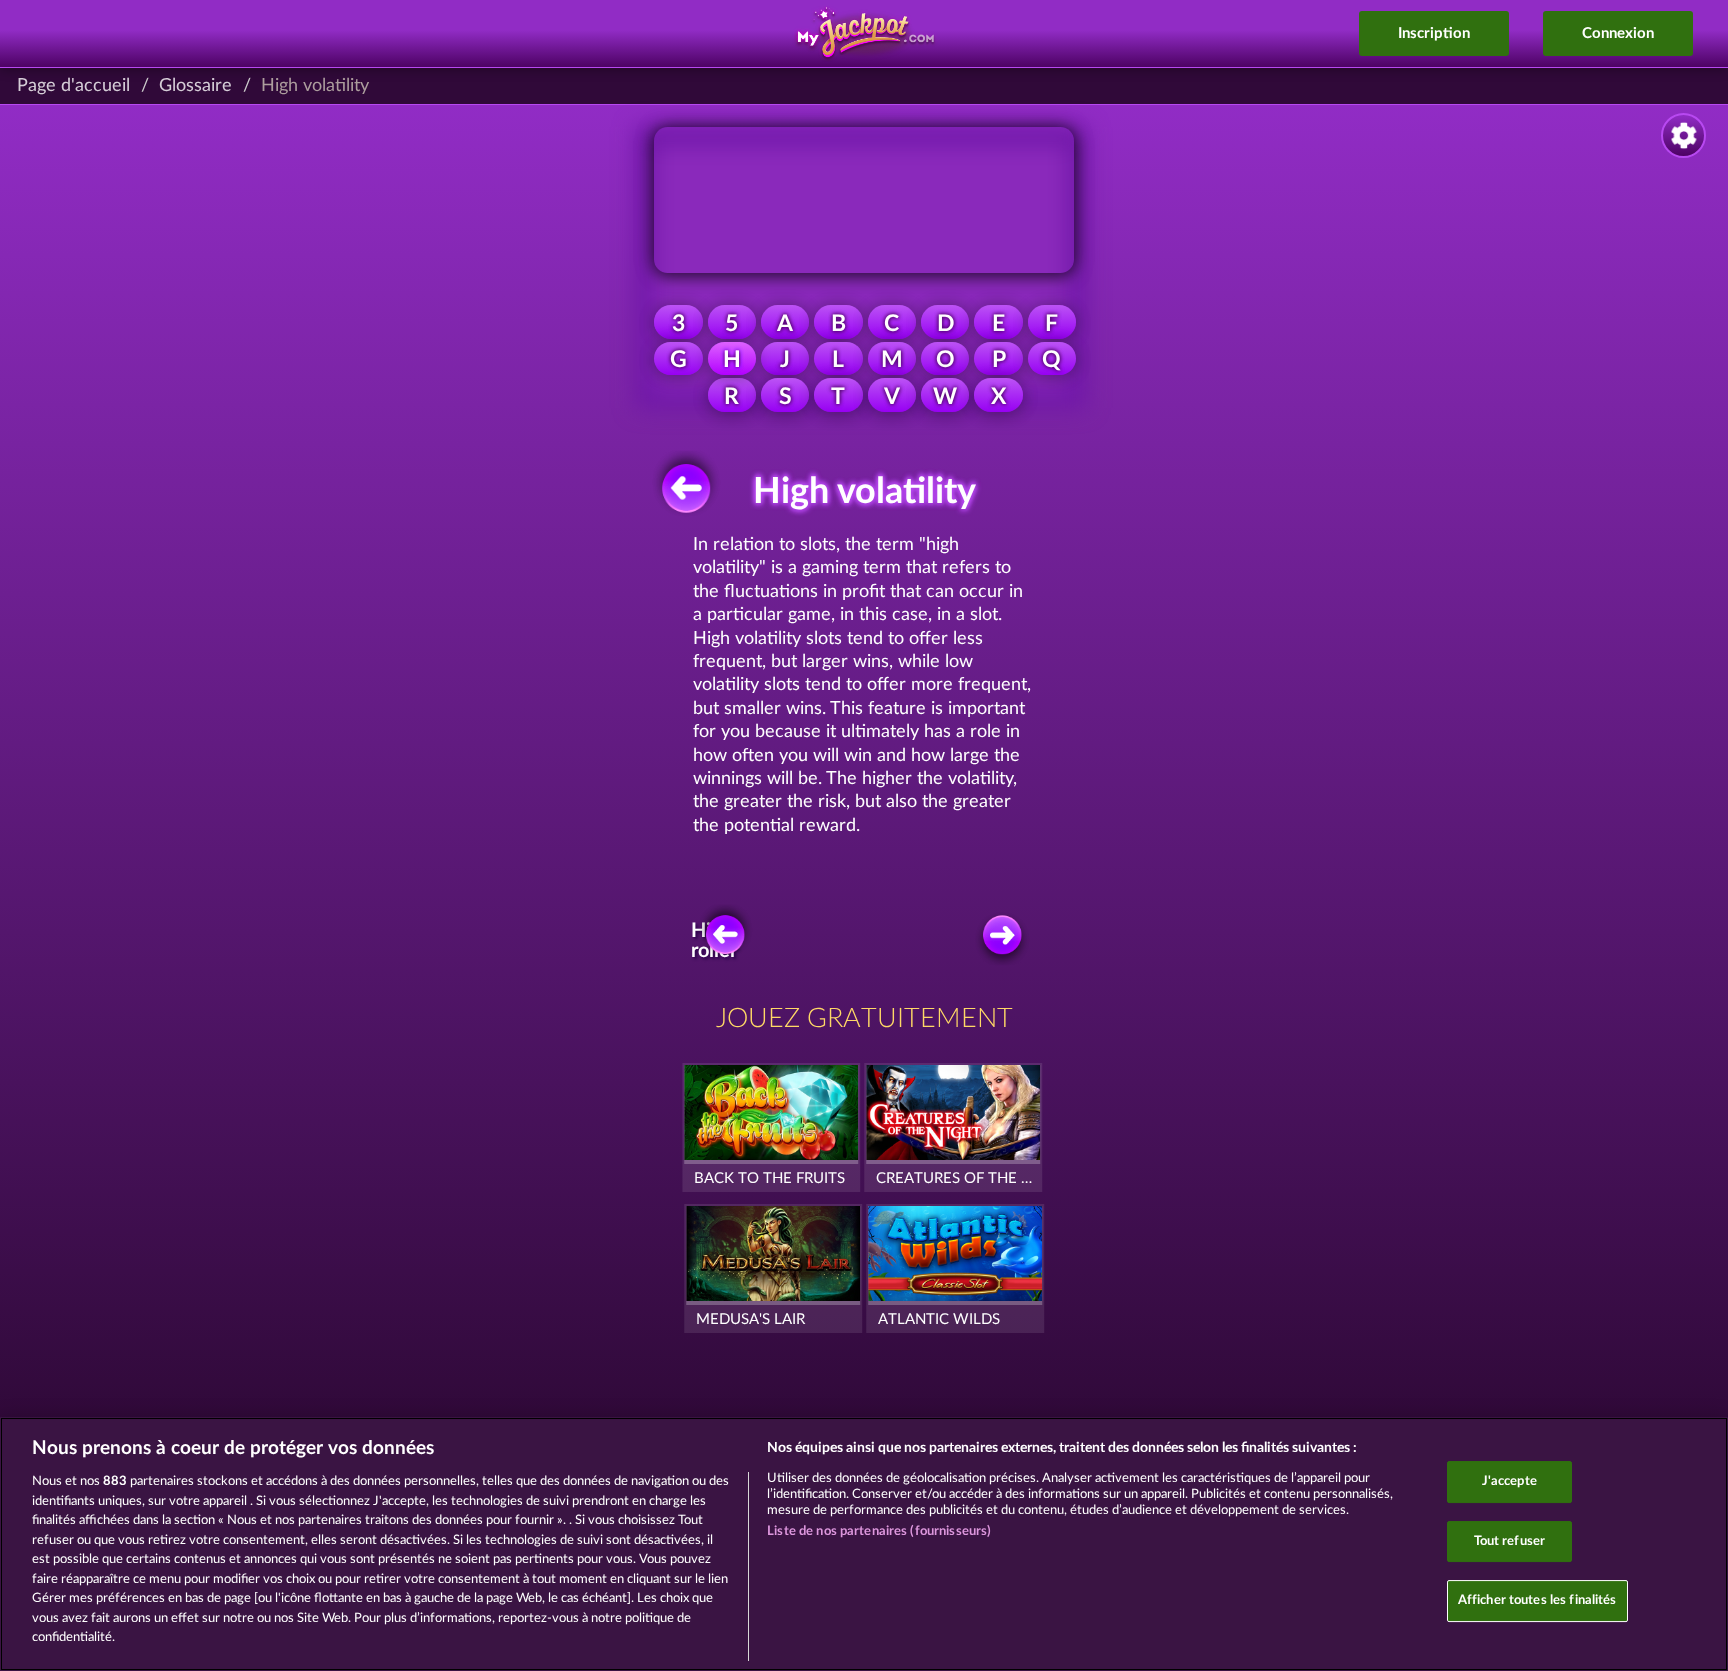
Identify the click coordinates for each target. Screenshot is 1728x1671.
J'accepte (1509, 1481)
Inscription (1434, 33)
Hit (1000, 941)
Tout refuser (1510, 1541)
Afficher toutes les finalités (1537, 1601)
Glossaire (195, 86)
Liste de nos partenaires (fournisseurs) (879, 1531)
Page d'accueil (73, 86)
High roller (714, 941)
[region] (864, 1544)
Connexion (1618, 33)
